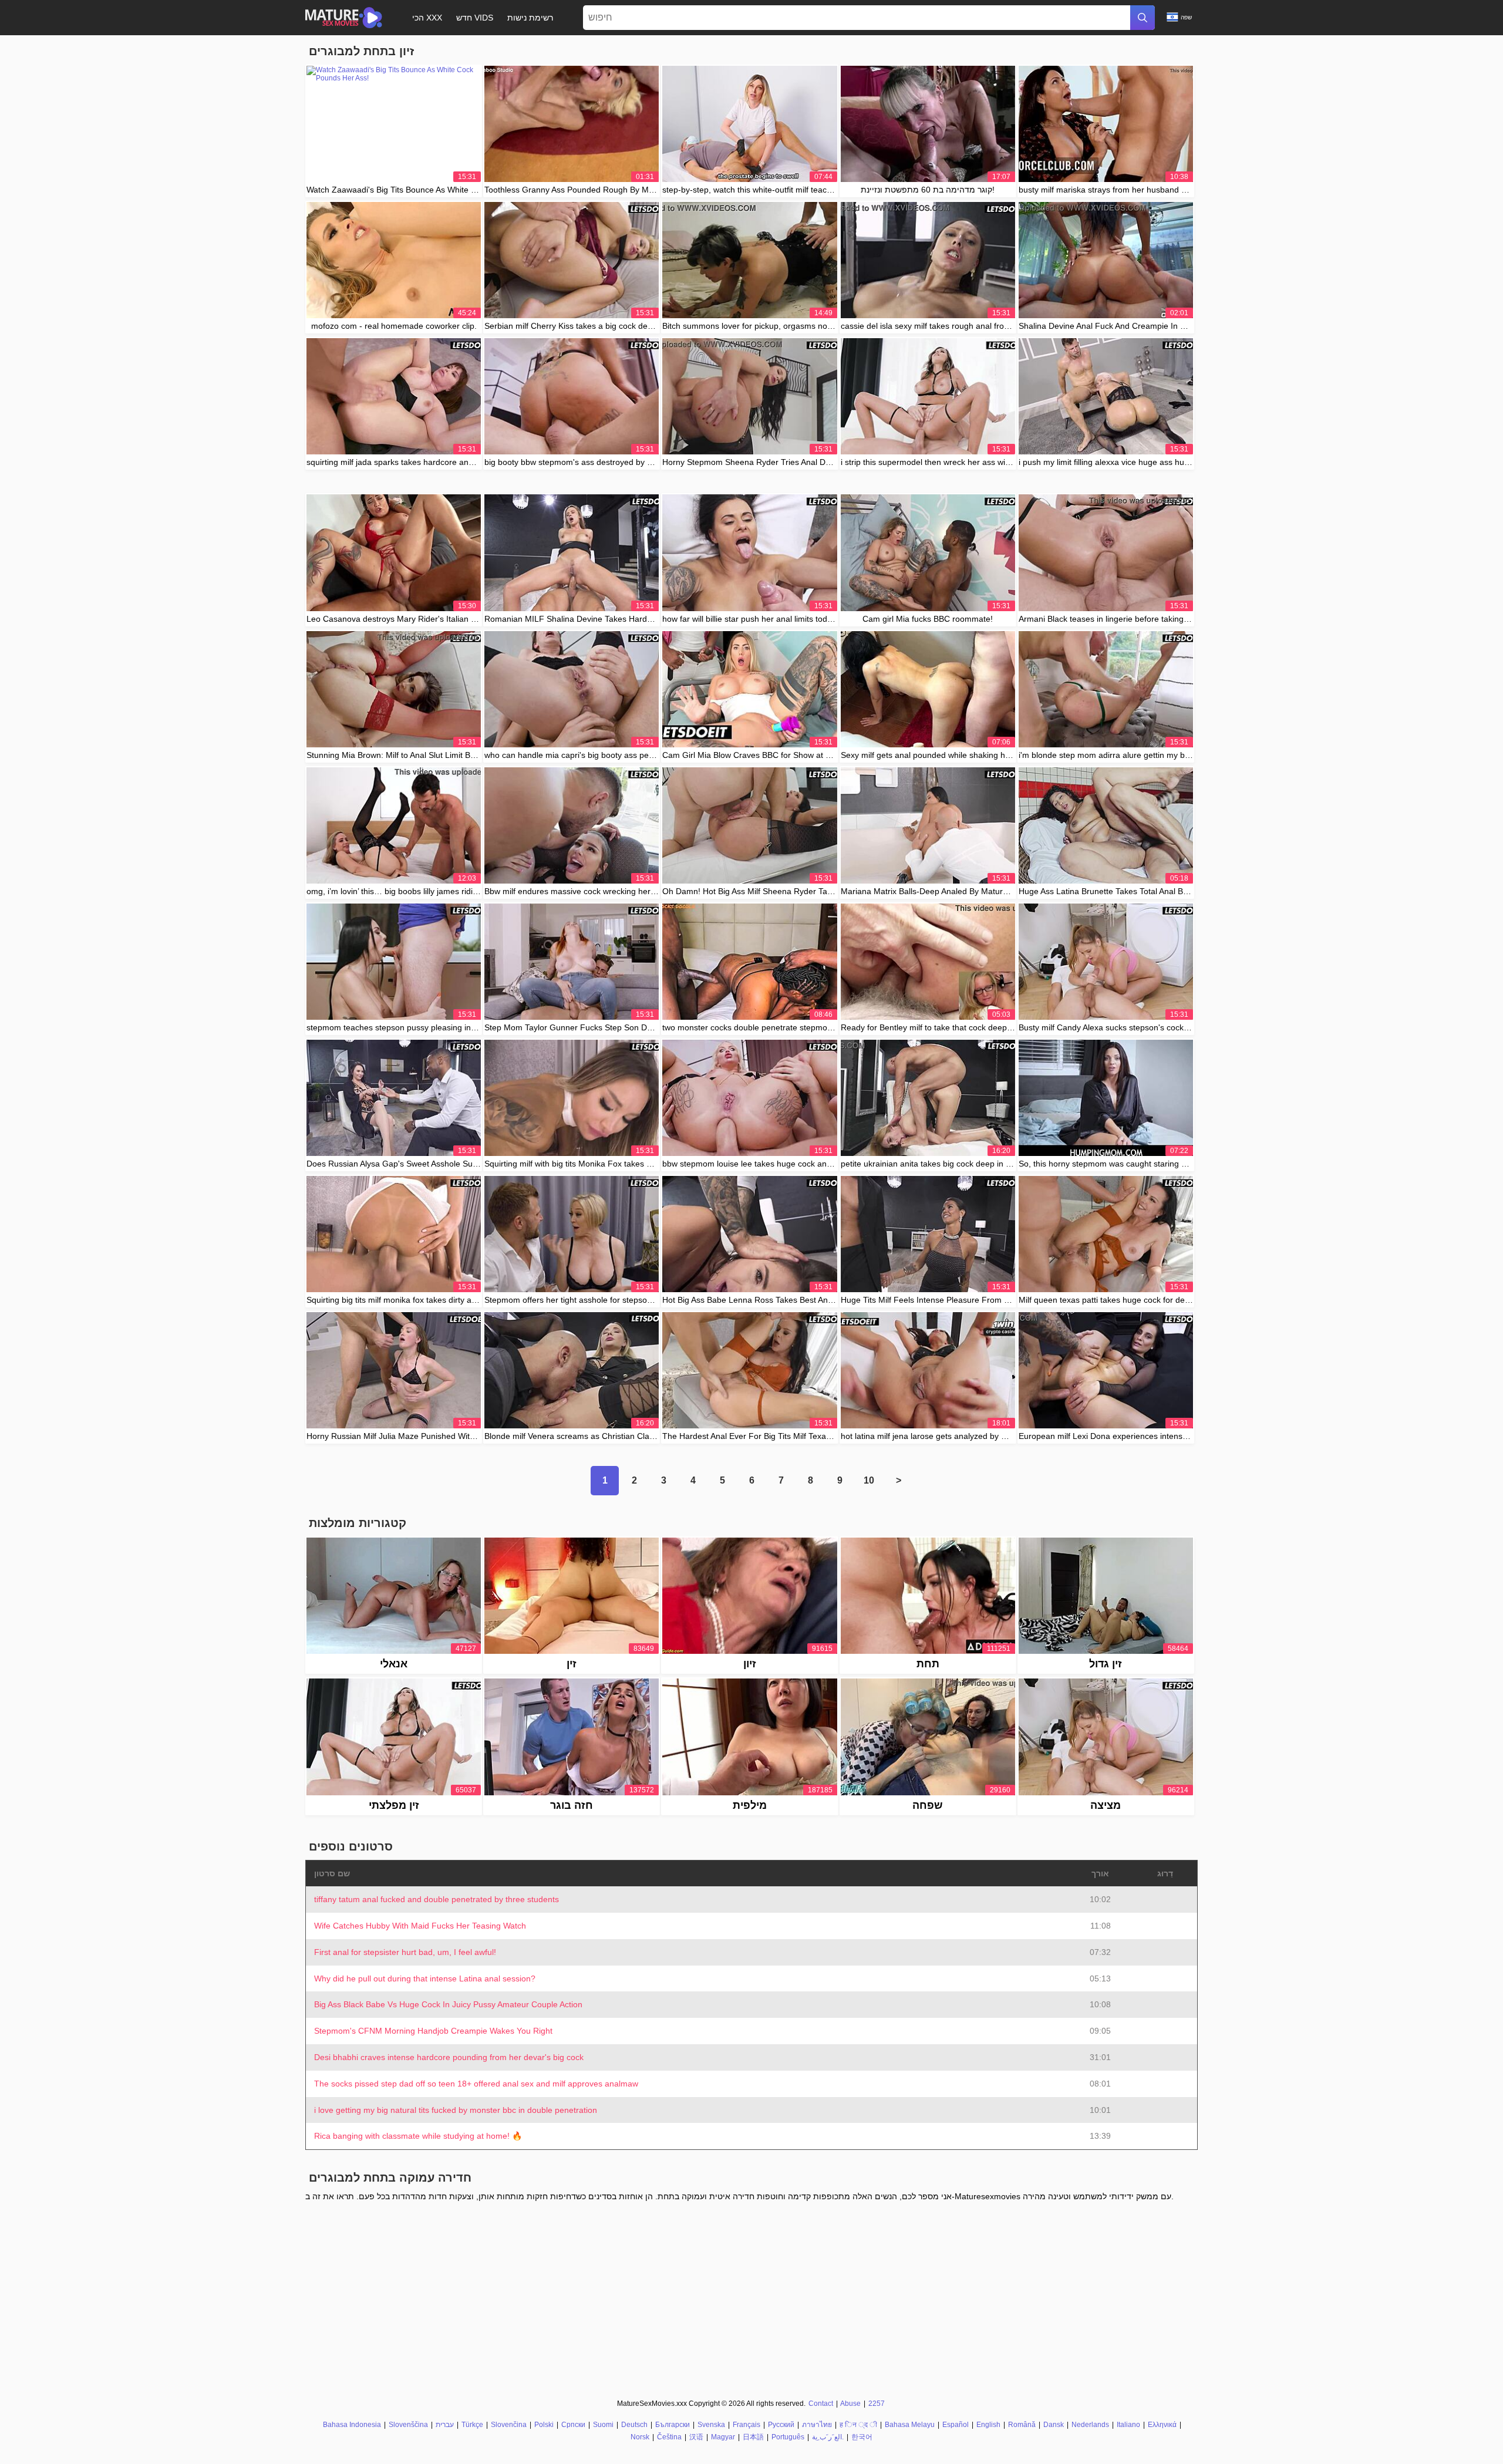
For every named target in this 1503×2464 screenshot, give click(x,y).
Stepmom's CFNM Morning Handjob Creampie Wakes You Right (433, 2031)
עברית (445, 2425)
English (988, 2425)
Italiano (1128, 2425)
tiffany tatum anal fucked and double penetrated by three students (437, 1899)
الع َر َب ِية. (828, 2437)
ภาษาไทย (817, 2425)
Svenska (711, 2425)
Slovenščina (408, 2425)
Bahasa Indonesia (352, 2425)
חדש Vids (475, 18)
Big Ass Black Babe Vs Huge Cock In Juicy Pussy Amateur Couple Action (448, 2004)
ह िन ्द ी (858, 2425)
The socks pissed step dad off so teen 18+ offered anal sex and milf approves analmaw (476, 2084)
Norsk (640, 2437)
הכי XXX (427, 18)
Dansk (1054, 2425)
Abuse (850, 2404)
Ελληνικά (1162, 2425)
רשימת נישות (530, 18)
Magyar (723, 2437)
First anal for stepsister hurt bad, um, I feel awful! (405, 1952)
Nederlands (1090, 2425)
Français (747, 2425)
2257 (877, 2404)
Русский (781, 2425)
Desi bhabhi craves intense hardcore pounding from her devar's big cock (449, 2057)
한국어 (862, 2437)
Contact (821, 2404)
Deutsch (634, 2425)
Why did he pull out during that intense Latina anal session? (425, 1978)
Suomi (603, 2425)
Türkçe (472, 2425)
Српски (573, 2425)
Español (956, 2425)
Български (673, 2425)
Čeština (669, 2437)
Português (788, 2437)
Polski (544, 2425)
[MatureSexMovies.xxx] (344, 18)
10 (869, 1480)
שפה (1186, 17)
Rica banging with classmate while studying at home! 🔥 (418, 2136)
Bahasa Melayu (910, 2425)
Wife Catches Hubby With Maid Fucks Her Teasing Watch (420, 1926)
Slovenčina (509, 2425)
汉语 (696, 2437)
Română (1022, 2425)
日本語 (753, 2437)
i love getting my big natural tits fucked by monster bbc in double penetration (456, 2110)
